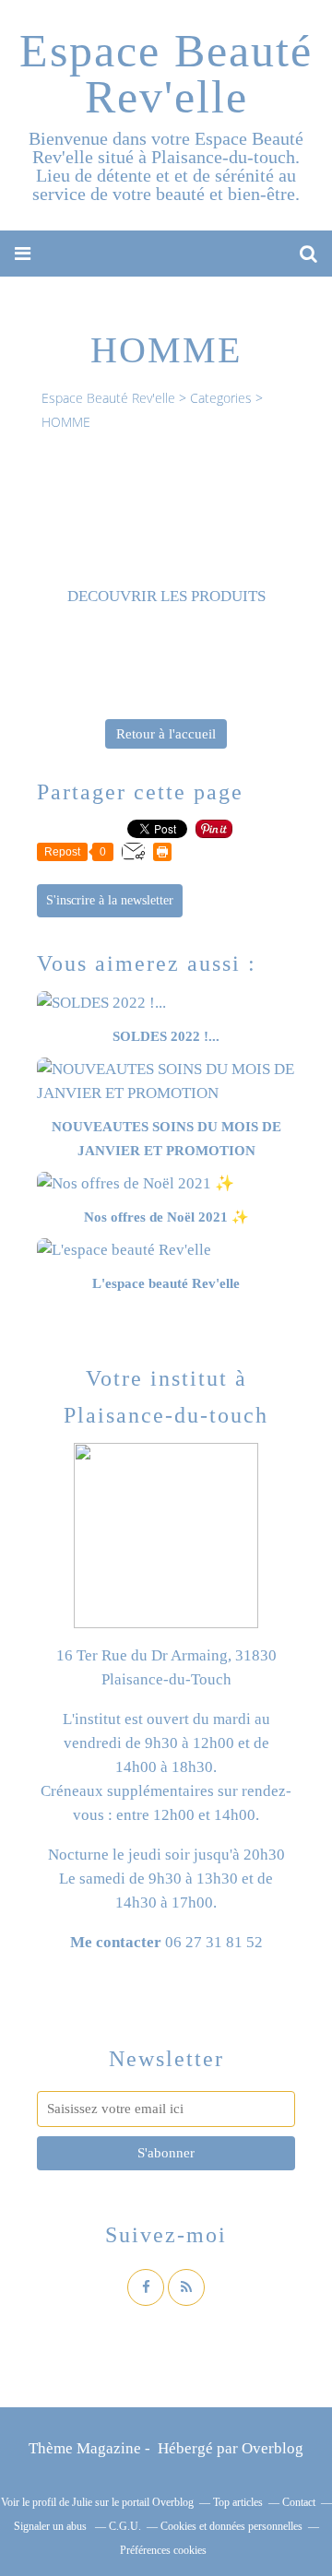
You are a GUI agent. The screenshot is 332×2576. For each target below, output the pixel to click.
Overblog (273, 2448)
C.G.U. (125, 2526)
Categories (221, 398)
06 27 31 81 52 (214, 1942)
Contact (299, 2502)
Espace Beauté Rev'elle (166, 74)
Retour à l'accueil (166, 734)
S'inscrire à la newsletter (110, 900)
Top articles (238, 2502)
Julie (82, 2502)
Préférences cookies (163, 2550)
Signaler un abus (52, 2526)
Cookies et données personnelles (231, 2526)
